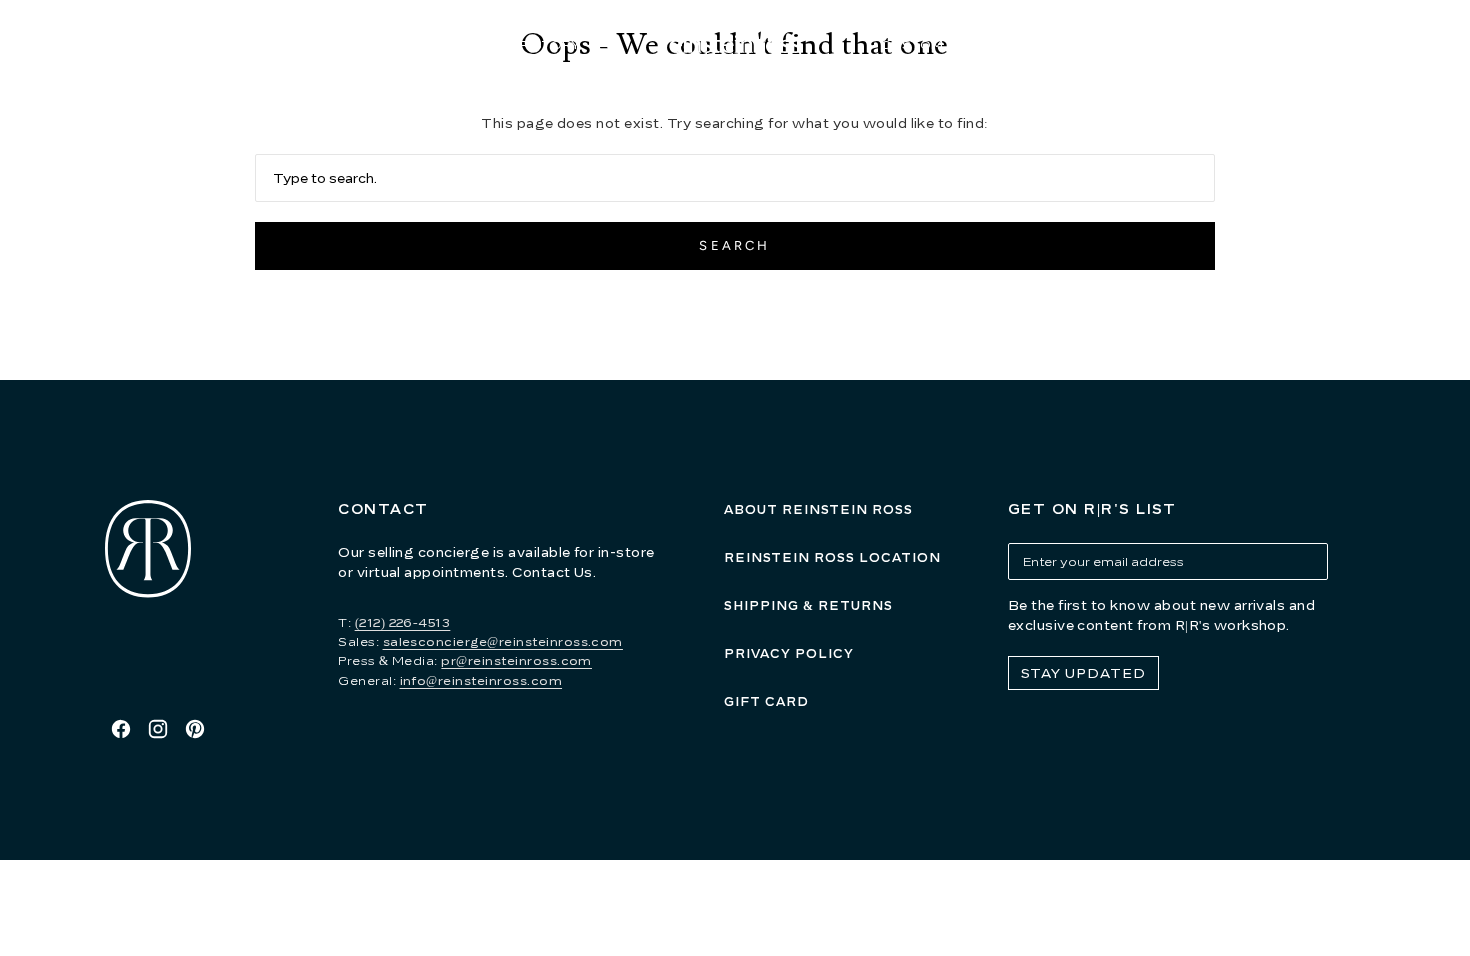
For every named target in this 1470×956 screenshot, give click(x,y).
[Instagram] (158, 729)
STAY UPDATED (1083, 673)
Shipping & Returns (808, 605)
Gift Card (766, 701)
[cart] (1379, 46)
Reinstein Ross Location (832, 557)
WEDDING (1058, 44)
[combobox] (735, 178)
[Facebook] (121, 729)
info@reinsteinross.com (481, 680)
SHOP (398, 44)
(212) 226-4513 (403, 622)
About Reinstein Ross (818, 509)
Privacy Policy (789, 653)
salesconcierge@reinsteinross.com (503, 641)
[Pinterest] (195, 729)
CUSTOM (912, 44)
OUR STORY (539, 44)
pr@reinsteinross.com (516, 660)
